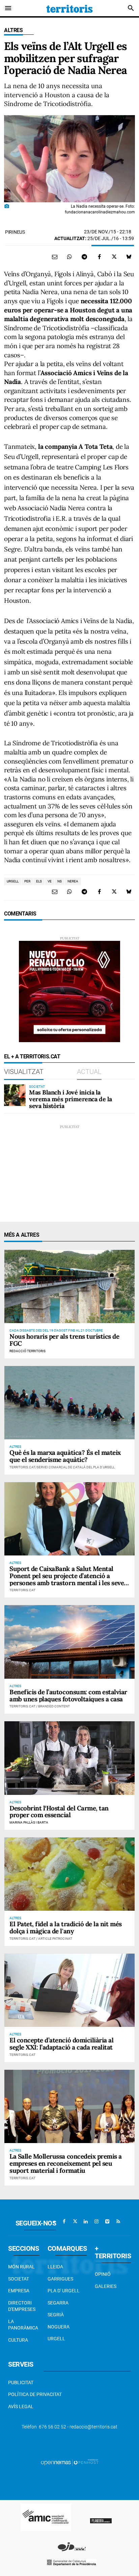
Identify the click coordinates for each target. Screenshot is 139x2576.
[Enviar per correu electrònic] (55, 257)
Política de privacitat (35, 2394)
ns (60, 881)
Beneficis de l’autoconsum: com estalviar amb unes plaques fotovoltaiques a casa (68, 1695)
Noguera (59, 2327)
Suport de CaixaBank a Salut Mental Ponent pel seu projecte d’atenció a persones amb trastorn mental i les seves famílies (68, 1579)
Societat (19, 2279)
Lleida (55, 2267)
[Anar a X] (75, 2221)
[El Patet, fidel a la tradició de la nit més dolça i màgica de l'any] (69, 1874)
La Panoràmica (23, 2325)
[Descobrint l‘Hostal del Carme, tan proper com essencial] (69, 1758)
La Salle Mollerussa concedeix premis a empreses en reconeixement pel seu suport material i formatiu (66, 2163)
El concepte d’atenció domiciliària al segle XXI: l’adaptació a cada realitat (61, 2044)
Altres (13, 30)
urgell (13, 881)
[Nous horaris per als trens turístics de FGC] (69, 1286)
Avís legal (21, 2406)
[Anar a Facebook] (64, 2221)
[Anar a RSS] (118, 2221)
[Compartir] (69, 257)
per (27, 881)
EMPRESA (19, 2291)
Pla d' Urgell (64, 2291)
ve (50, 881)
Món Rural (21, 2267)
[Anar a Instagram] (96, 2221)
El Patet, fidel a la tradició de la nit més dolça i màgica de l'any (66, 1927)
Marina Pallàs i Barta (29, 1822)
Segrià (56, 2315)
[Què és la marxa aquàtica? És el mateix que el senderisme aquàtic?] (69, 1403)
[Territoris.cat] (69, 8)
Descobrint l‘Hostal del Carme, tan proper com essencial (59, 1812)
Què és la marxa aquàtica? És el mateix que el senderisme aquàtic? (65, 1456)
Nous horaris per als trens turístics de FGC (64, 1340)
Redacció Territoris (27, 1351)
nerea (73, 881)
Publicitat (21, 2382)
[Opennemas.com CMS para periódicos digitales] (69, 2462)
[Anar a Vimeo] (107, 2221)
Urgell (56, 2339)
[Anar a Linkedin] (86, 2221)
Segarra (58, 2303)
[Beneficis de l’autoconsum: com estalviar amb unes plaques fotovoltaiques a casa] (69, 1642)
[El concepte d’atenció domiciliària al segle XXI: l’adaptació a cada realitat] (69, 1990)
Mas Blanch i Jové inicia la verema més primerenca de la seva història (71, 1099)
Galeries (106, 2286)
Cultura (18, 2340)
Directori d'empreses (22, 2306)
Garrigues (60, 2279)
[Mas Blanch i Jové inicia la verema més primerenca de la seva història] (15, 1095)
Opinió (103, 2274)
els (39, 881)
